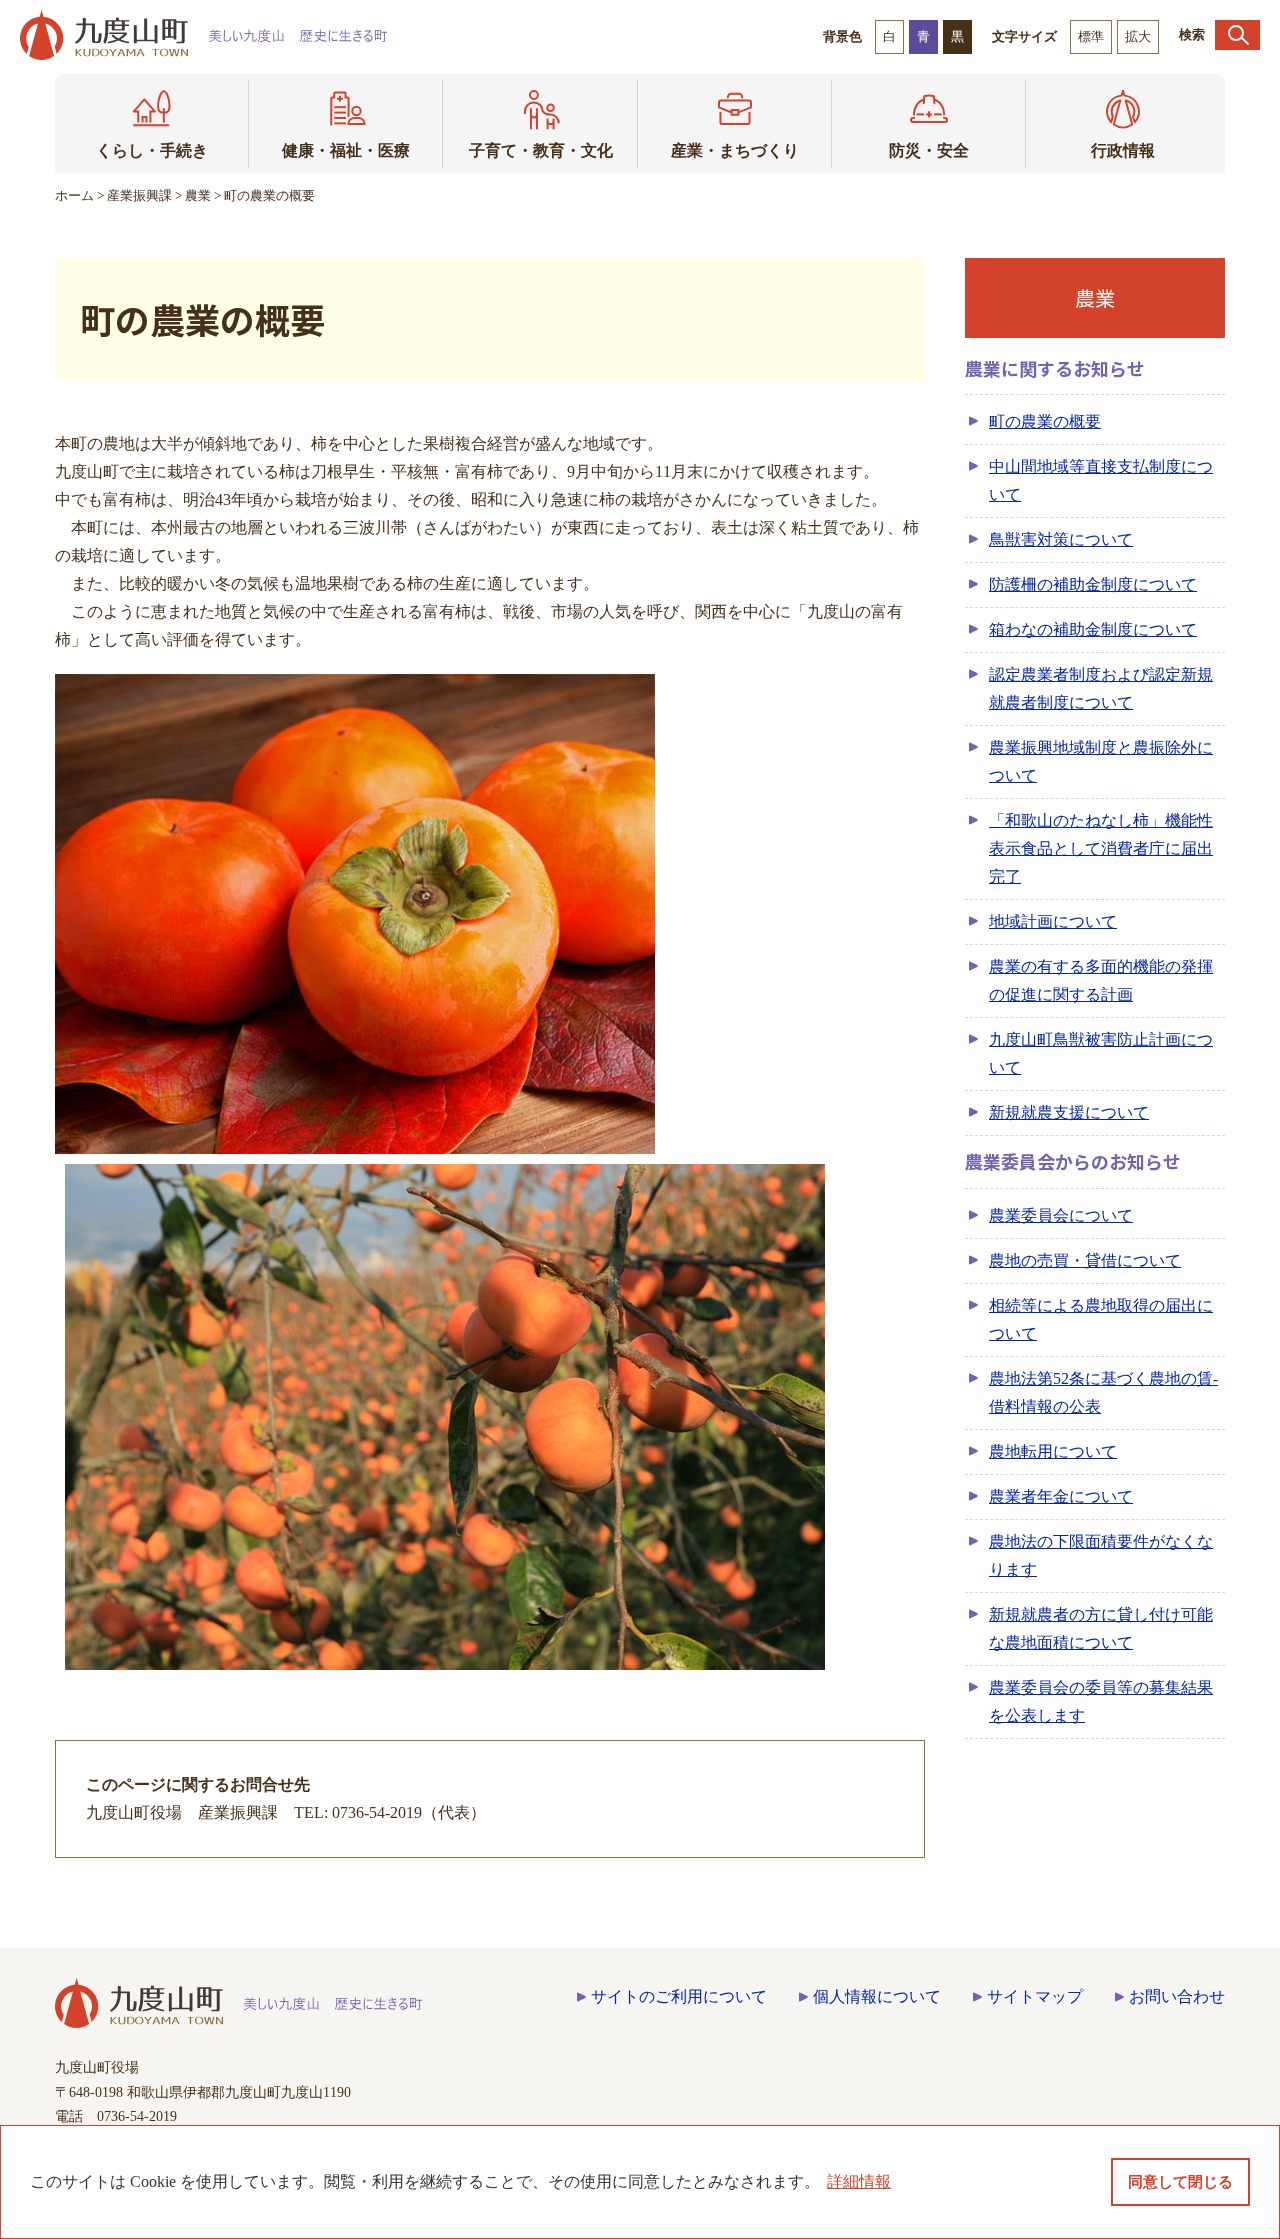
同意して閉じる (1180, 2182)
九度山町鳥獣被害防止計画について (1101, 1053)
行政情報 (1123, 150)
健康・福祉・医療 (346, 150)
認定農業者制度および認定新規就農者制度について (1101, 688)
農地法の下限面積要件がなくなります (1101, 1555)
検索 (1192, 34)
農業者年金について (1061, 1496)
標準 (1091, 36)
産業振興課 (139, 195)
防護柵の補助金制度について (1093, 584)
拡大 (1138, 36)
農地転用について (1053, 1451)
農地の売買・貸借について (1085, 1260)
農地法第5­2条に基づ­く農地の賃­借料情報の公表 (1103, 1392)
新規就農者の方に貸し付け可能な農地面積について (1101, 1628)
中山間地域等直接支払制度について (1101, 480)
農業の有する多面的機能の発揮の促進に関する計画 (1101, 980)
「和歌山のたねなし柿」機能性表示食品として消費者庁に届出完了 (1101, 848)
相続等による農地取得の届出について (1101, 1319)
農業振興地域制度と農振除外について (1101, 761)
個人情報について (877, 1996)
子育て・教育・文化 (541, 150)
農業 (198, 195)
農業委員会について (1061, 1215)
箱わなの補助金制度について (1093, 629)
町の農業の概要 (1045, 421)
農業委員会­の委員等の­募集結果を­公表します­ (1101, 1701)
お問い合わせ (1177, 1996)
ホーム (74, 195)
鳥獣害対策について (1061, 539)
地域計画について (1053, 921)
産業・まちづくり (735, 150)
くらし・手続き (152, 150)
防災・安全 (929, 150)
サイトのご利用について (679, 1996)
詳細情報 (859, 2181)
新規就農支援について (1069, 1112)
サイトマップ (1035, 1996)
